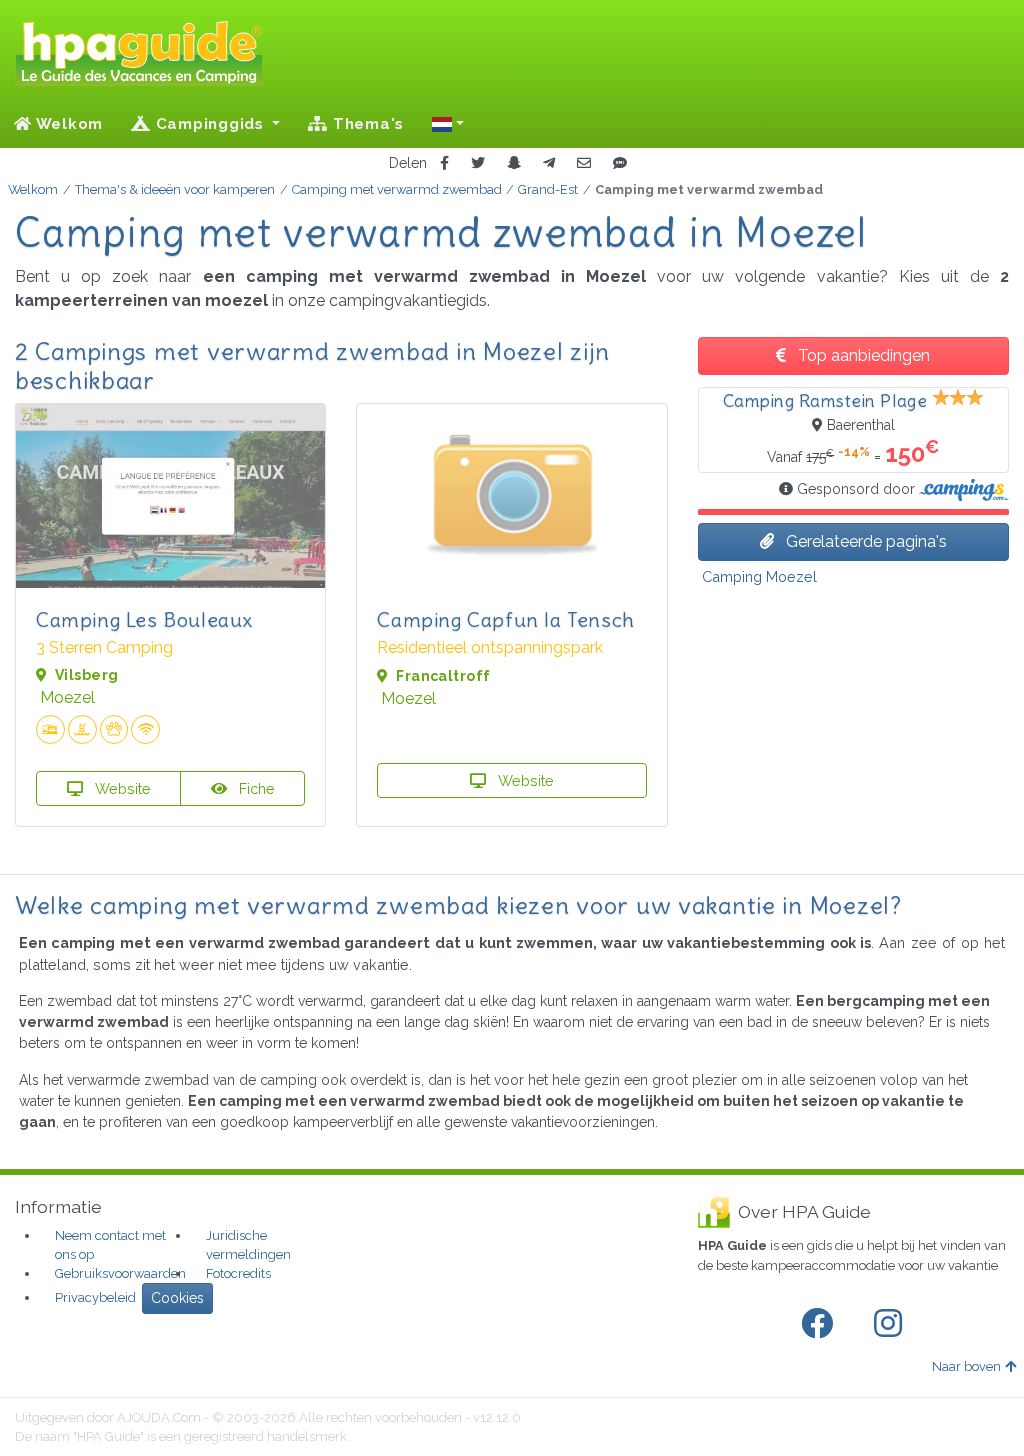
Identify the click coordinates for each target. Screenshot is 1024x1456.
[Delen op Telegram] (549, 163)
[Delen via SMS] (620, 163)
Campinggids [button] (210, 124)
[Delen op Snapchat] (514, 163)
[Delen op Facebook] (444, 163)
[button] (448, 124)
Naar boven (966, 1366)
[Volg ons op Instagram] (892, 1324)
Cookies (177, 1298)
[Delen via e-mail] (584, 163)
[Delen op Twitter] (478, 163)
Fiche (255, 788)
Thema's (366, 124)
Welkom (67, 124)
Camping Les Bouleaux (144, 619)
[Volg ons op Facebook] (821, 1324)
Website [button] (121, 788)
